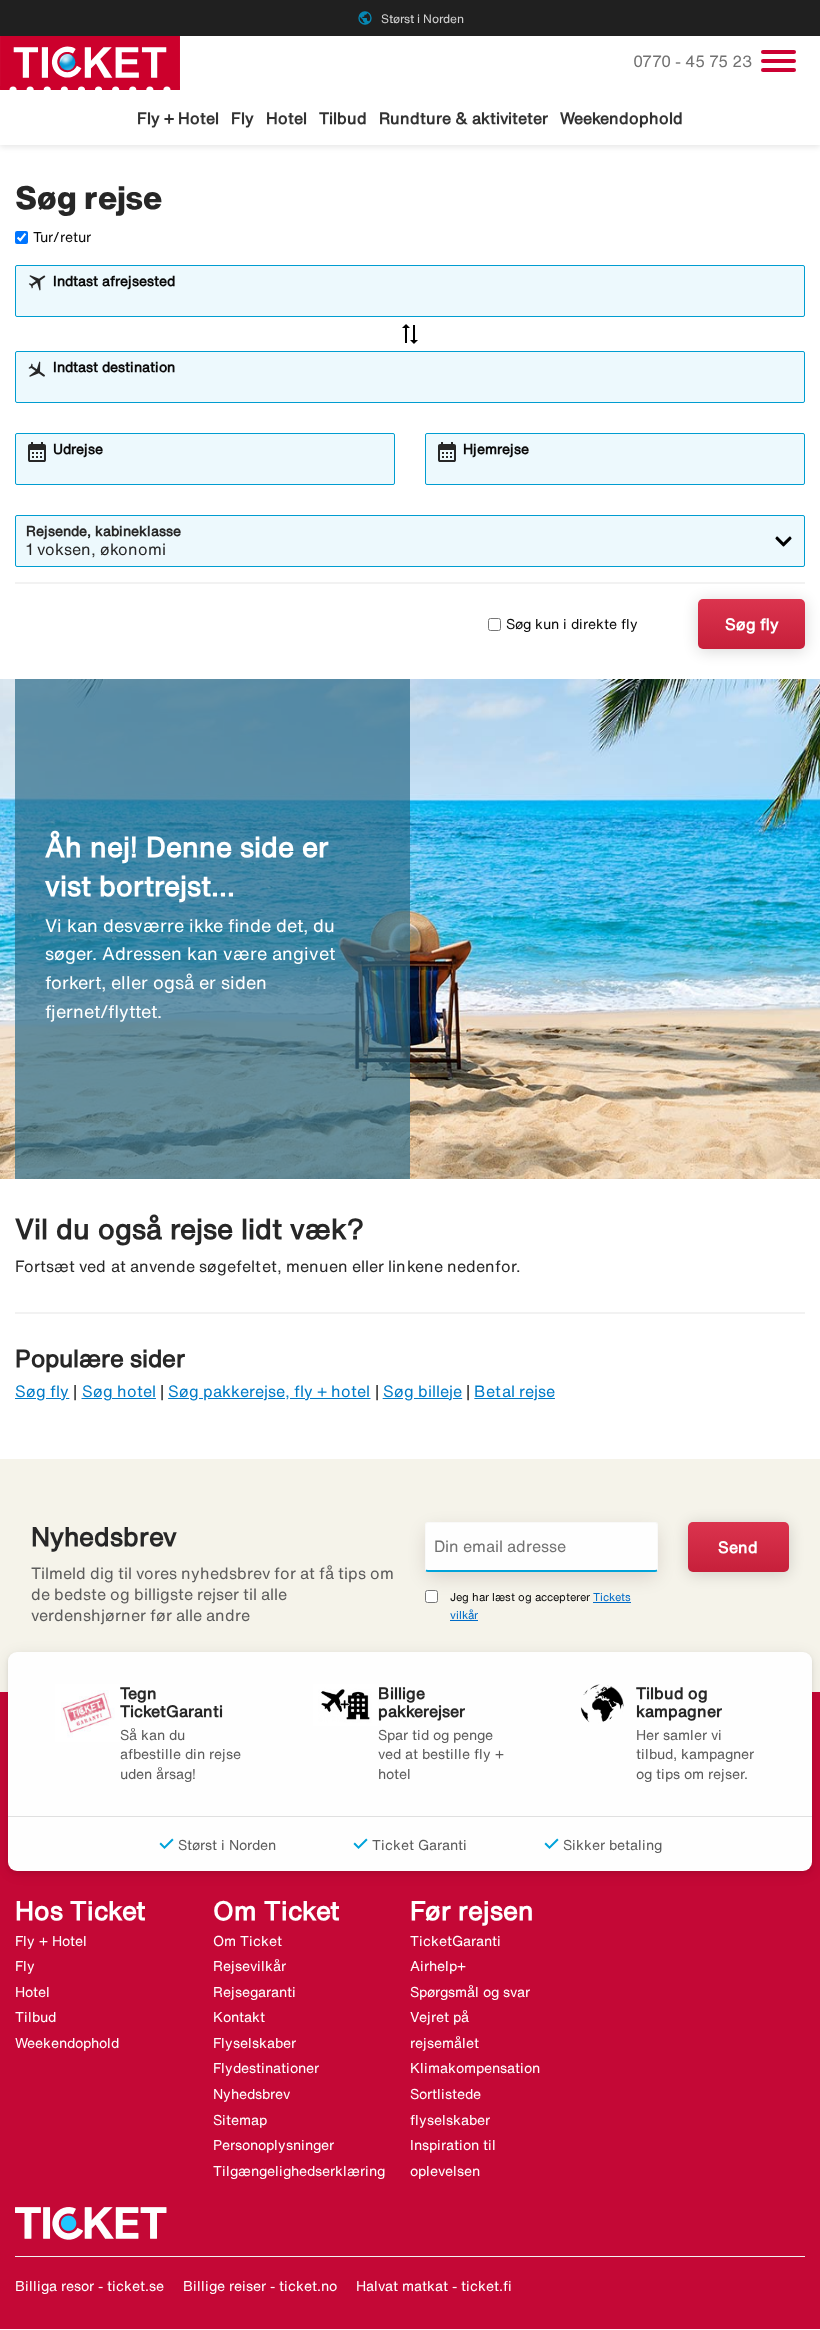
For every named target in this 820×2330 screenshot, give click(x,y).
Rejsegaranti (254, 1992)
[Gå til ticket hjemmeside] (90, 61)
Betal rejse (514, 1391)
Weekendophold (621, 118)
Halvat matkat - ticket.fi (434, 2286)
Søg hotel (119, 1391)
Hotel (286, 118)
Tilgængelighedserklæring (299, 2171)
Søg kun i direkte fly (572, 624)
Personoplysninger (273, 2145)
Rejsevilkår (249, 1966)
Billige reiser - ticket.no (260, 2286)
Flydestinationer (266, 2068)
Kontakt (239, 2017)
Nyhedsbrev (251, 2094)
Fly (242, 118)
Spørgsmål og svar (470, 1992)
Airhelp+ (438, 1966)
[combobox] (423, 300)
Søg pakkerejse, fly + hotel (269, 1391)
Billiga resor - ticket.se (89, 2286)
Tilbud (343, 118)
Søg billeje (423, 1391)
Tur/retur (62, 237)
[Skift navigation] (778, 61)
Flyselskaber (254, 2043)
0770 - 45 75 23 (694, 61)
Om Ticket (247, 1941)
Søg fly (752, 624)
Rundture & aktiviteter (463, 118)
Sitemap (240, 2120)
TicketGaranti (455, 1941)
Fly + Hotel (178, 118)
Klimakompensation (475, 2068)
